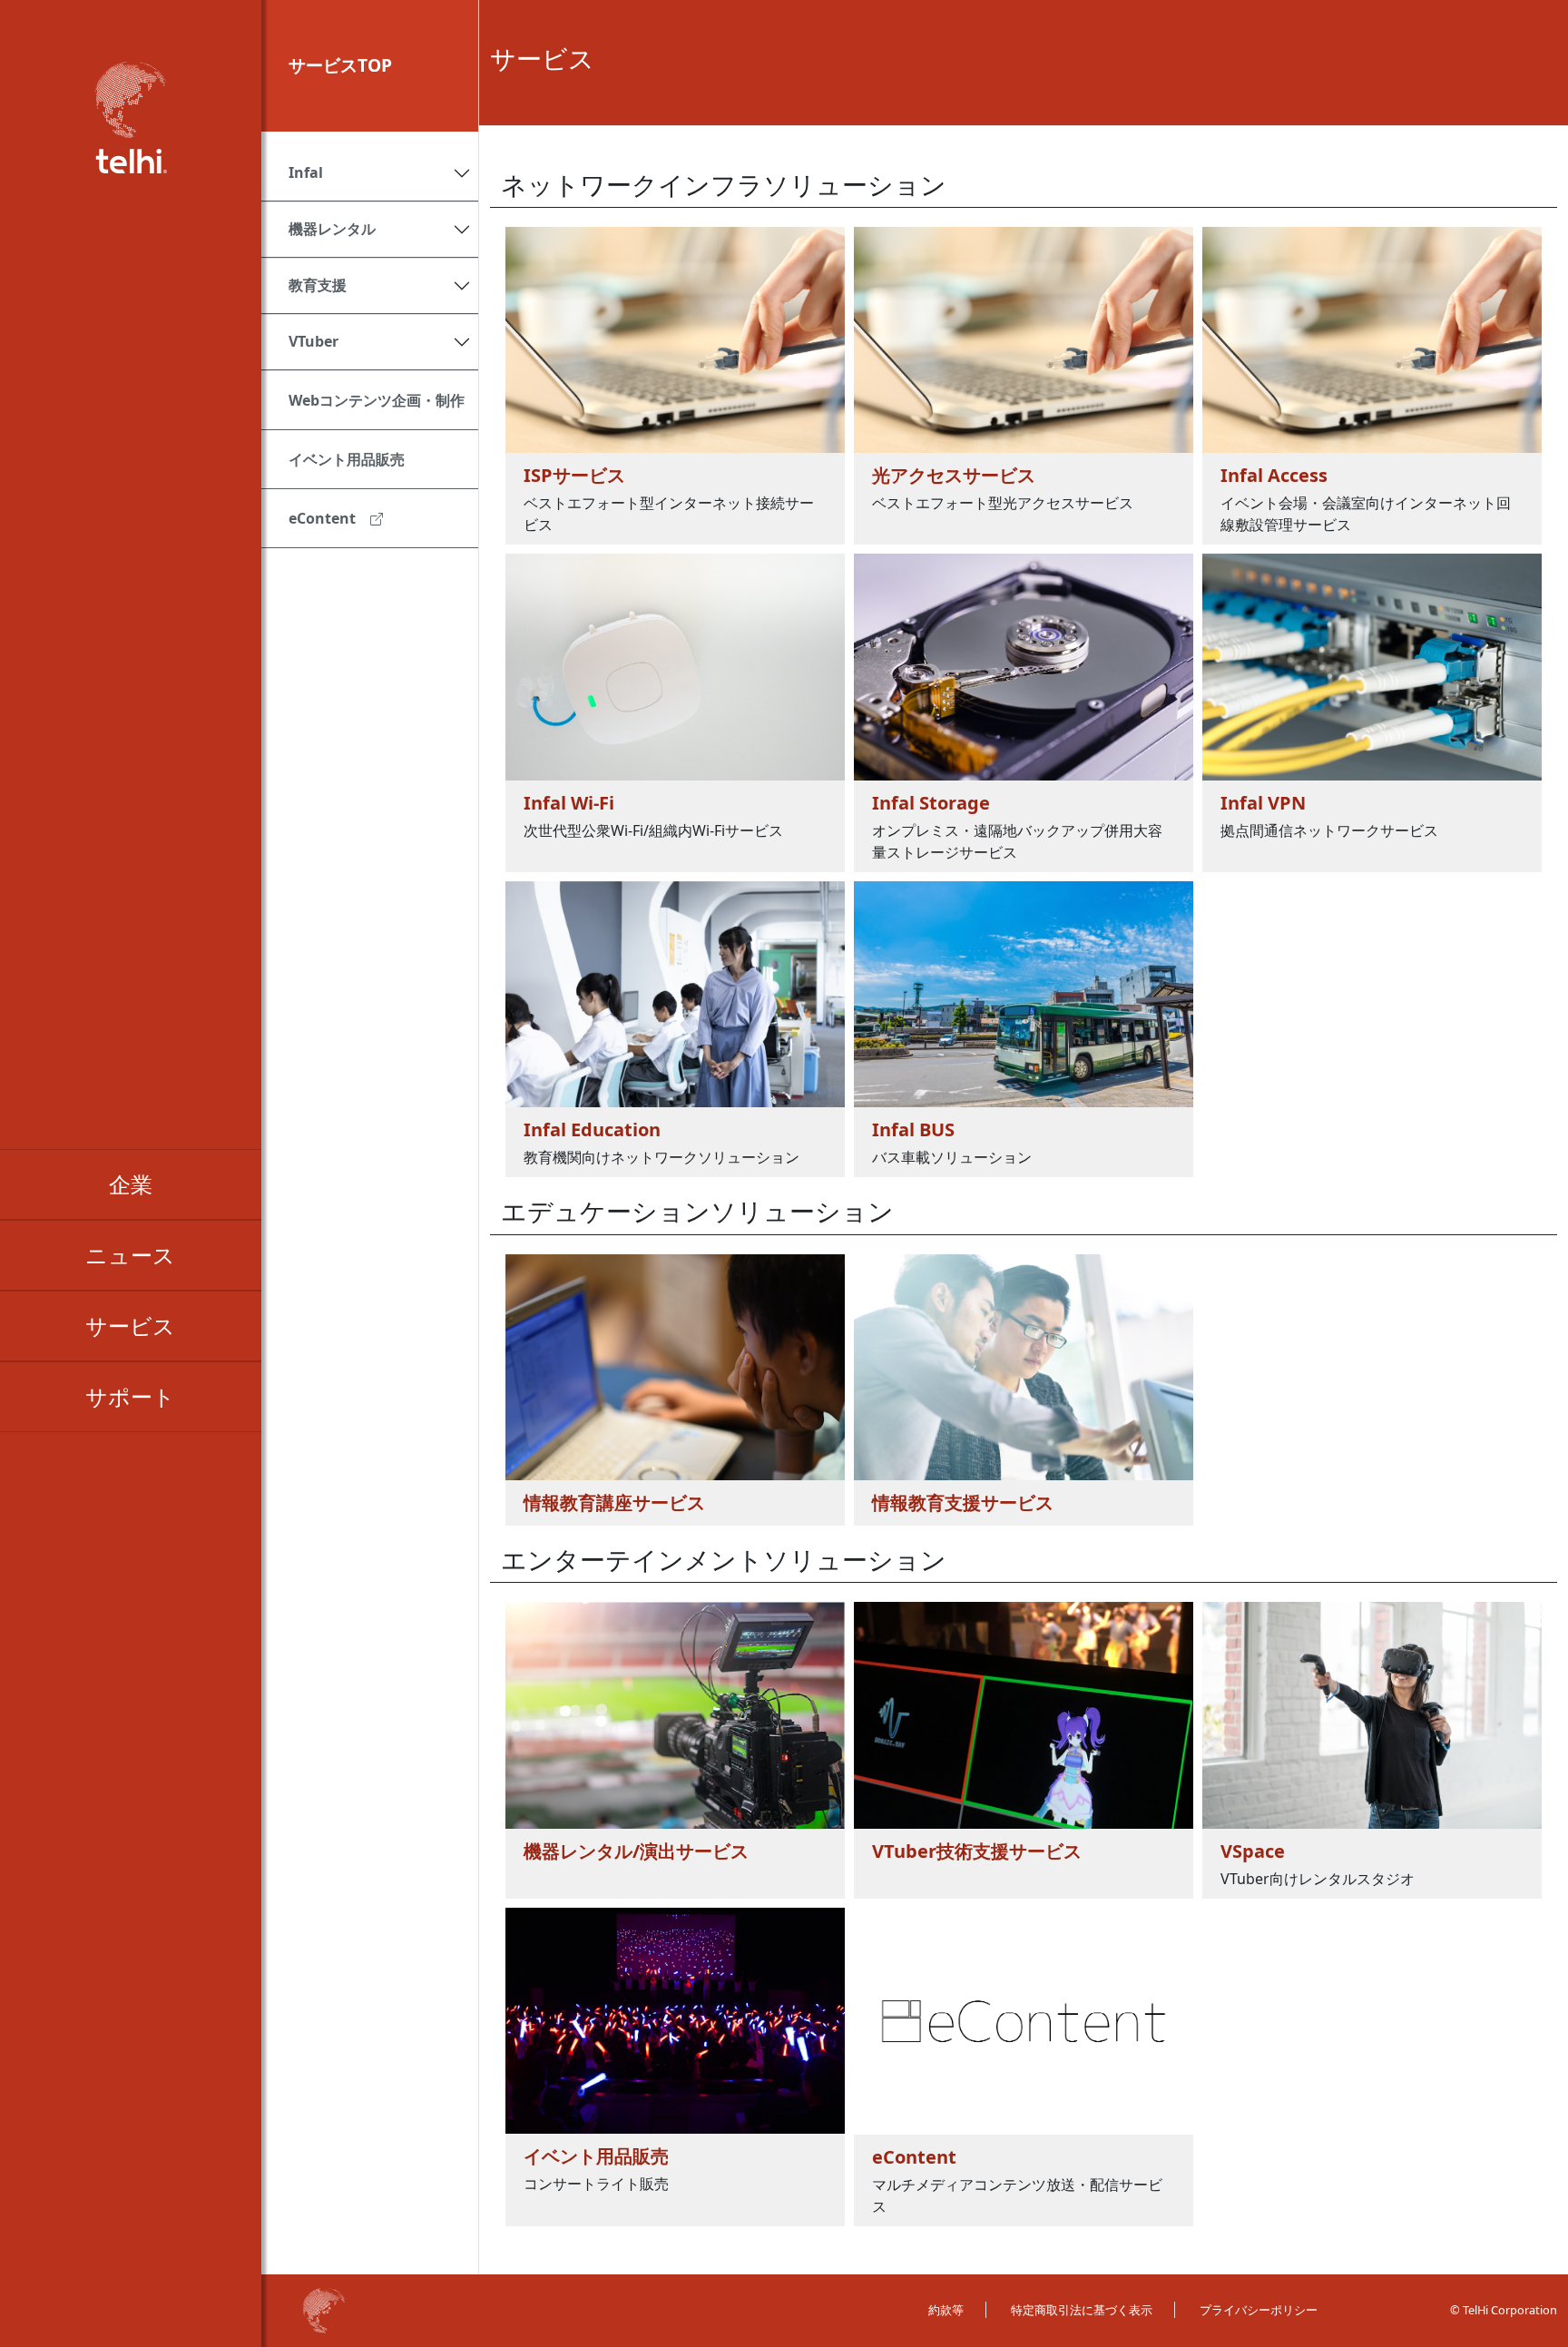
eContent (322, 518)
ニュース (130, 1255)
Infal (306, 172)
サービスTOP (340, 65)
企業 (131, 1184)
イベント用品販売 (347, 459)
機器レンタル (332, 229)
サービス (130, 1326)
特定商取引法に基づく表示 (1082, 2310)
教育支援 (318, 285)
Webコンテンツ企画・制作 (377, 400)
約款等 (946, 2310)
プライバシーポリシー (1259, 2310)
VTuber (314, 341)
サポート (130, 1396)
